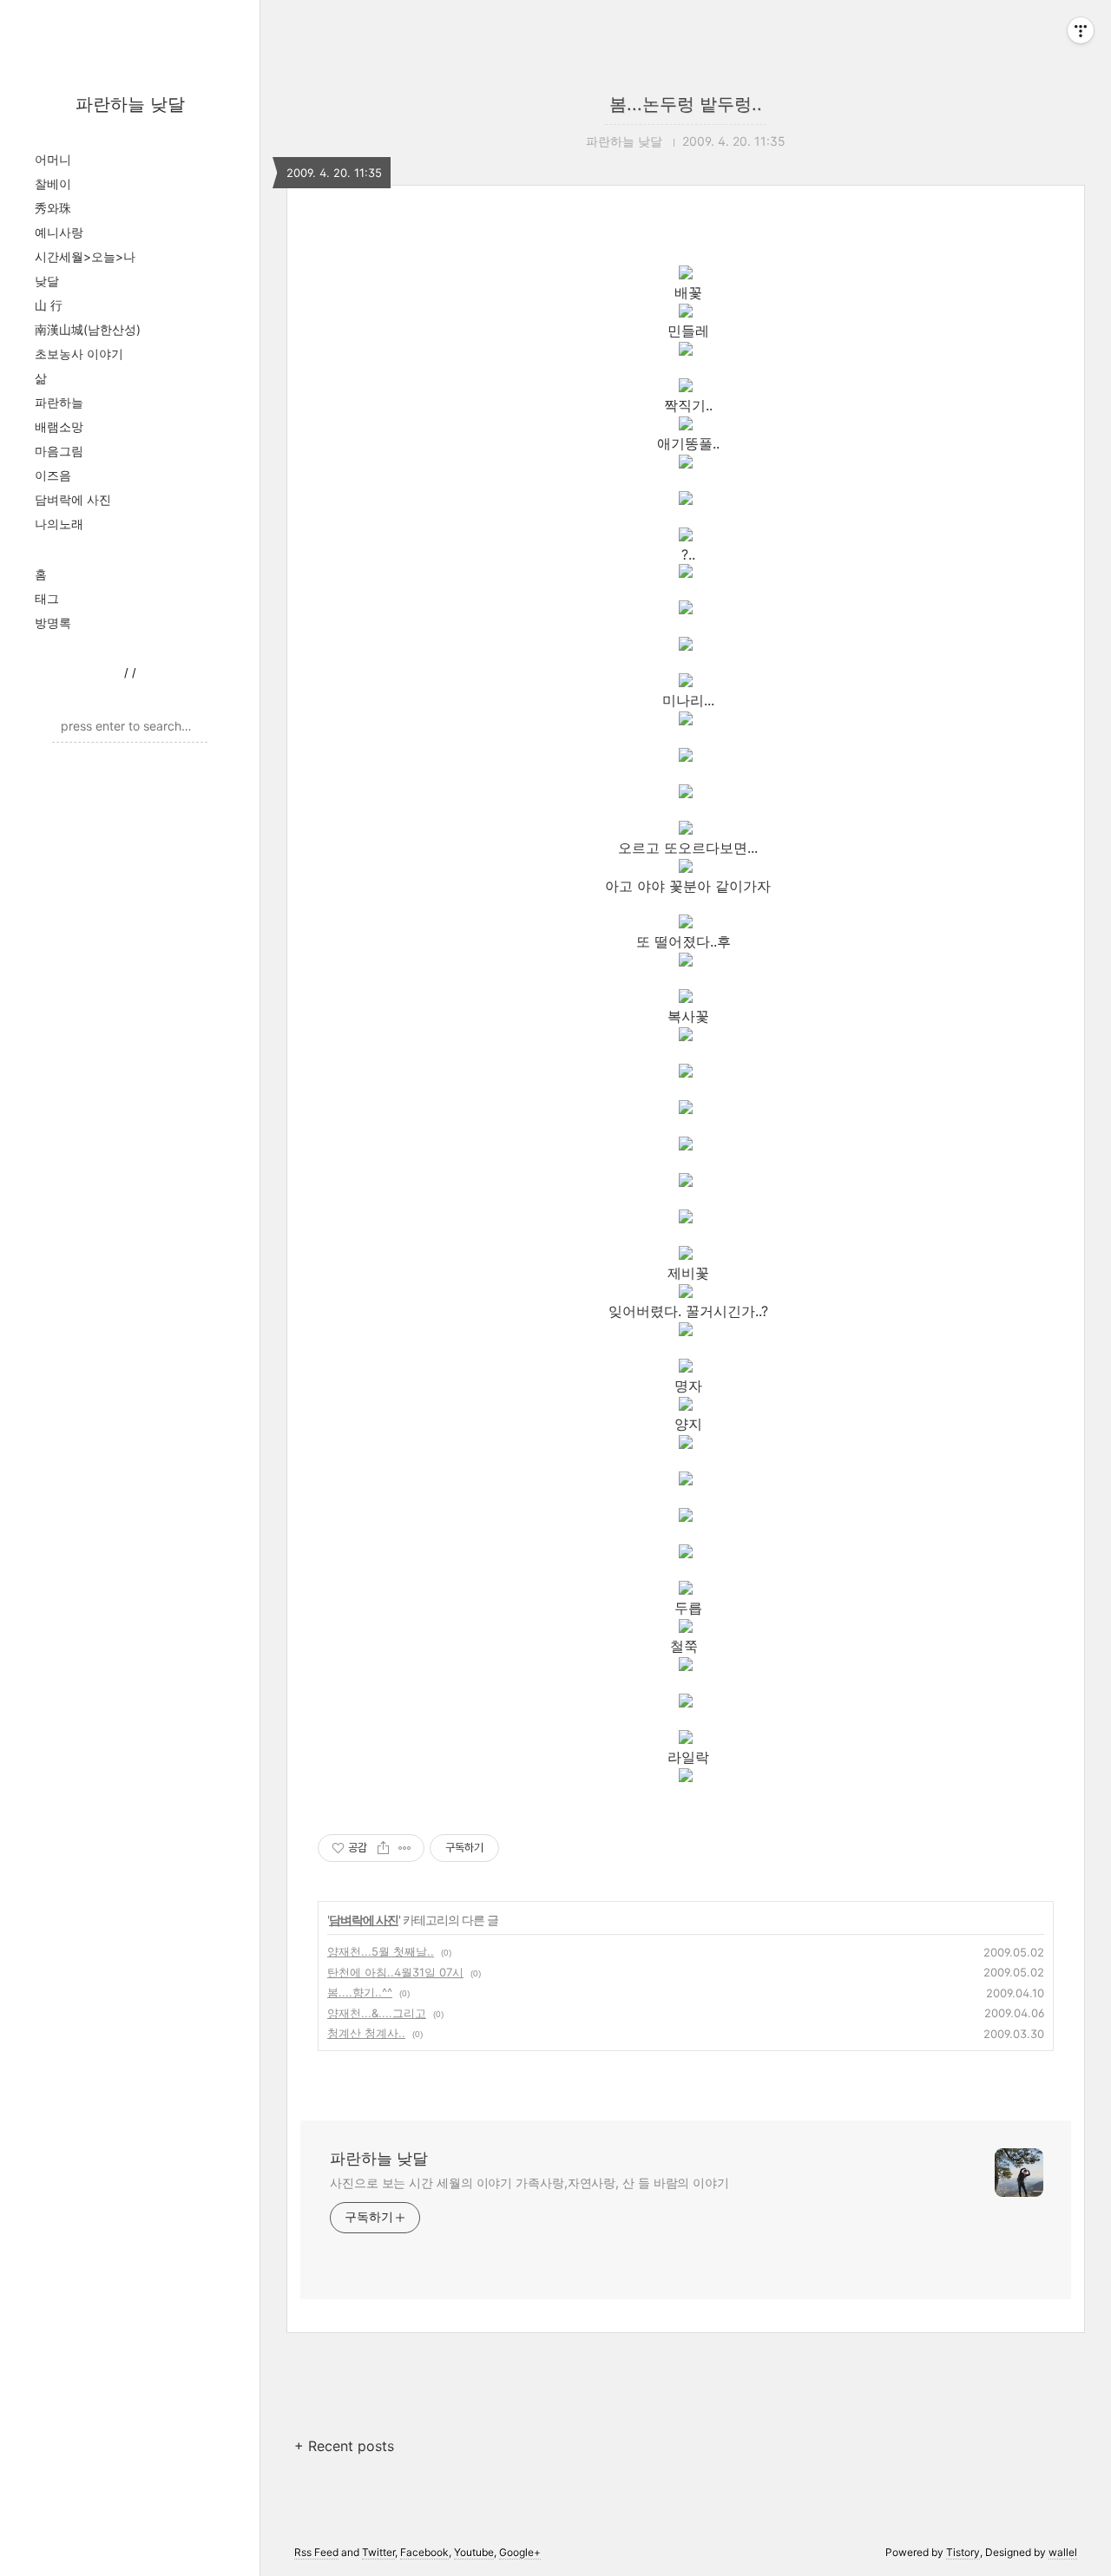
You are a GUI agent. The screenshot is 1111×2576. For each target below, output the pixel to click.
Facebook (424, 2552)
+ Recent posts (344, 2446)
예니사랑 (59, 232)
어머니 (53, 159)
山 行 (49, 305)
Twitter (378, 2552)
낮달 (47, 281)
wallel (1063, 2552)
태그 (47, 598)
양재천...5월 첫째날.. (381, 1951)
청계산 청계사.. (366, 2033)
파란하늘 (59, 402)
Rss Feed (316, 2552)
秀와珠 (53, 208)
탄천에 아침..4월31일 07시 (395, 1972)
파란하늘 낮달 (130, 104)
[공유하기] (383, 1848)
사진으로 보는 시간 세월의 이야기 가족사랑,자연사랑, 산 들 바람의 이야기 (529, 2183)
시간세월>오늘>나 (85, 256)
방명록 (53, 623)
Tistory (963, 2552)
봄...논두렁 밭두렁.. (686, 104)
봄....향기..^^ (360, 1992)
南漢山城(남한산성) (88, 329)
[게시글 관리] (405, 1848)
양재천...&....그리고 (377, 2013)
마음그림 (59, 451)
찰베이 (53, 184)
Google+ (520, 2552)
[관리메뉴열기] (1081, 30)
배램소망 (59, 426)
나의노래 (59, 524)
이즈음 (53, 475)
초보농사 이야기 (79, 354)
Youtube (474, 2552)
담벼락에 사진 (73, 499)
